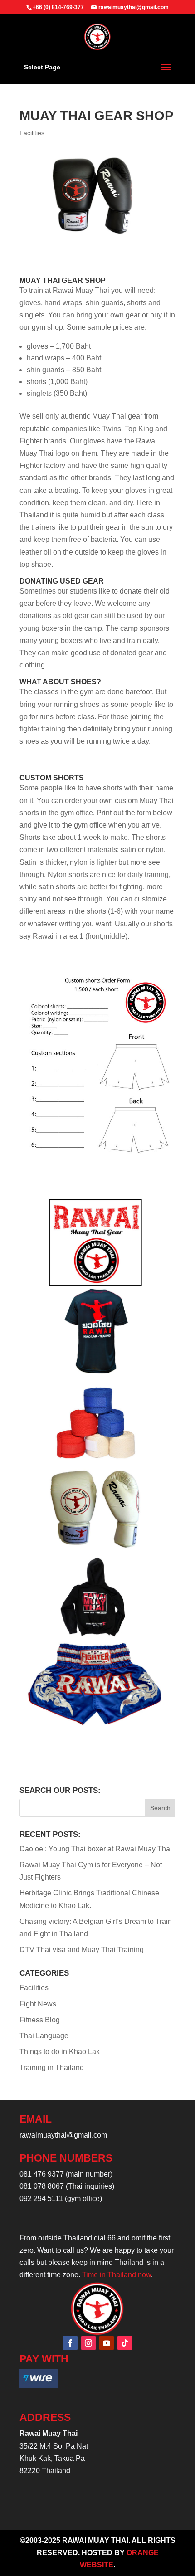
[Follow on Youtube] (107, 2343)
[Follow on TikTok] (125, 2343)
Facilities (32, 133)
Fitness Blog (40, 2020)
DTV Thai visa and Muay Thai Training (82, 1950)
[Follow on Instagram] (88, 2343)
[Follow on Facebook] (70, 2343)
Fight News (38, 2004)
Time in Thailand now (117, 2275)
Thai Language (44, 2036)
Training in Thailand (52, 2067)
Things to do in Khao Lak (60, 2052)
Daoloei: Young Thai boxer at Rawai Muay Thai (96, 1849)
